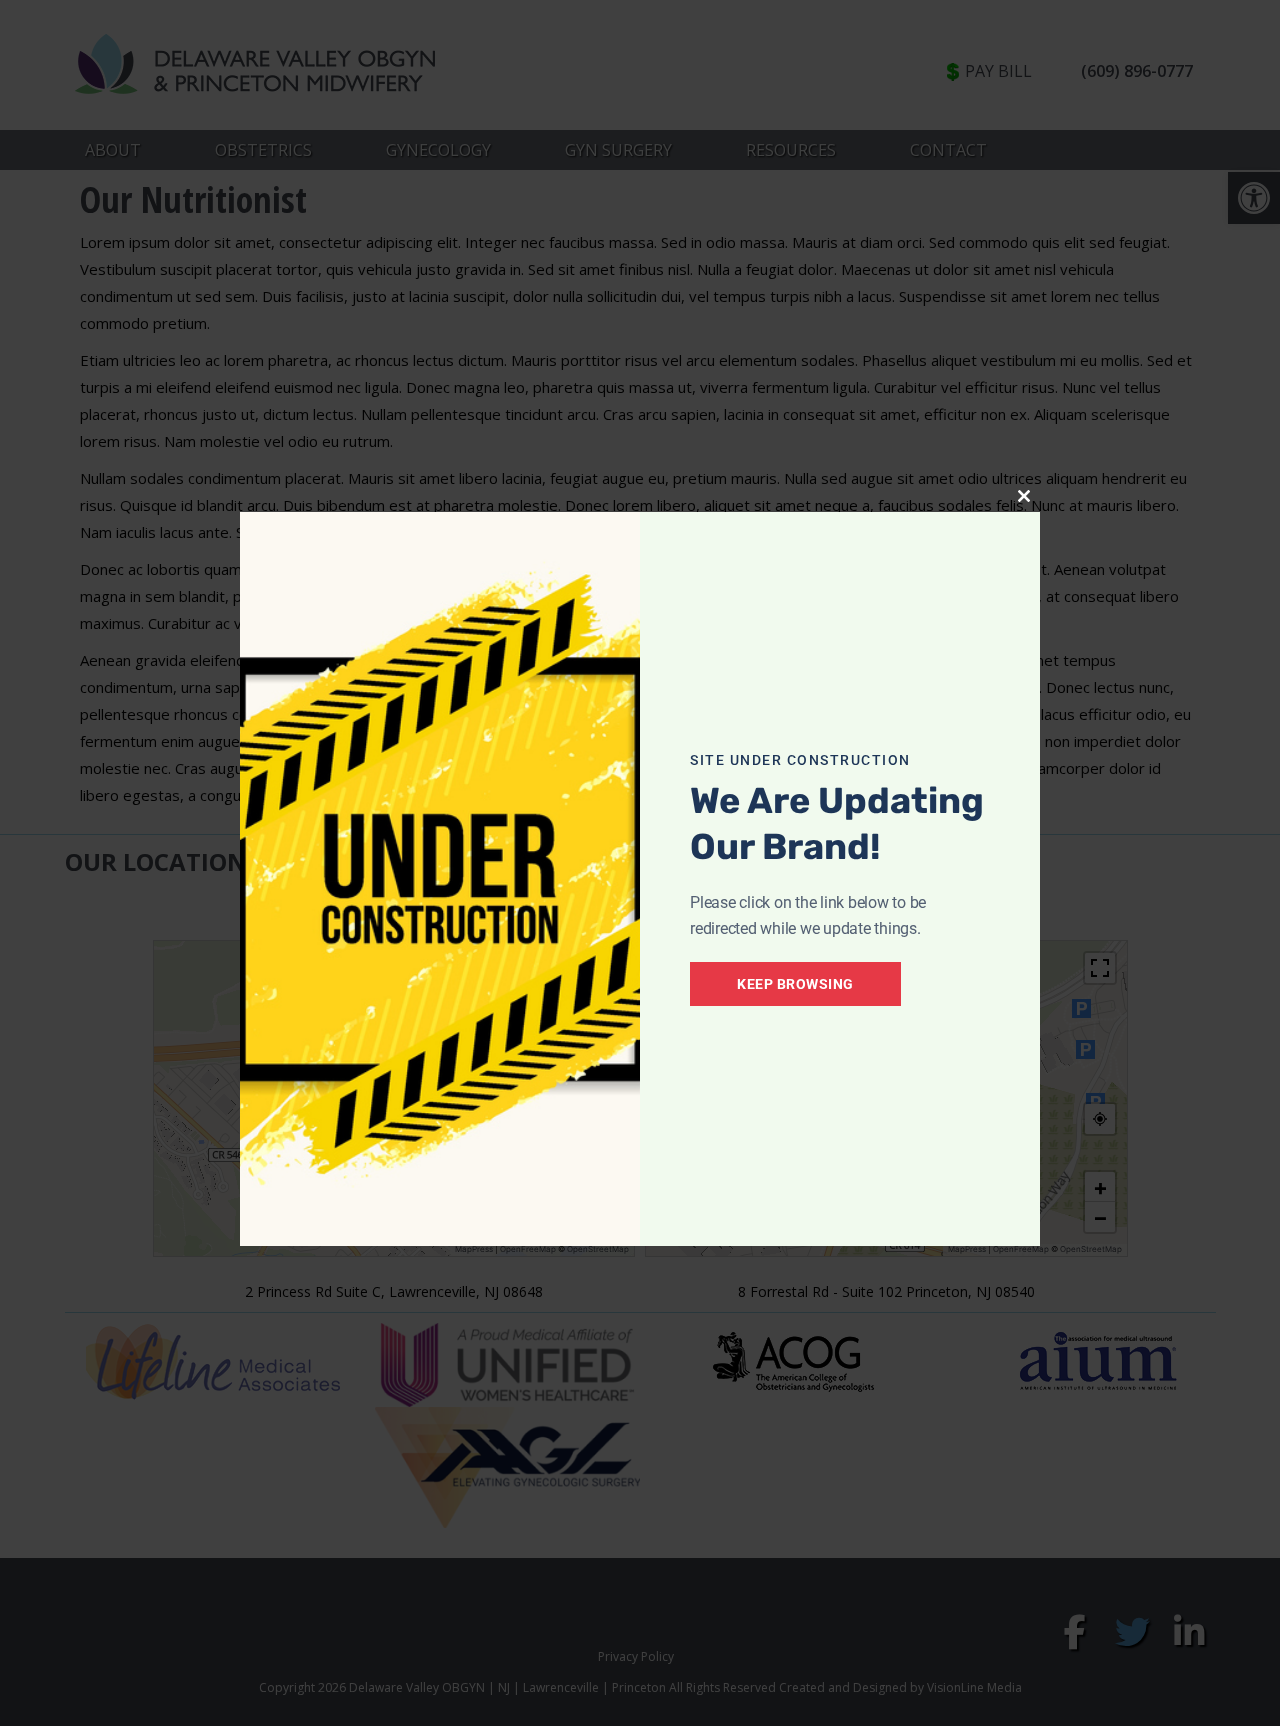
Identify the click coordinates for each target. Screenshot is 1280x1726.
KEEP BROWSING (795, 984)
